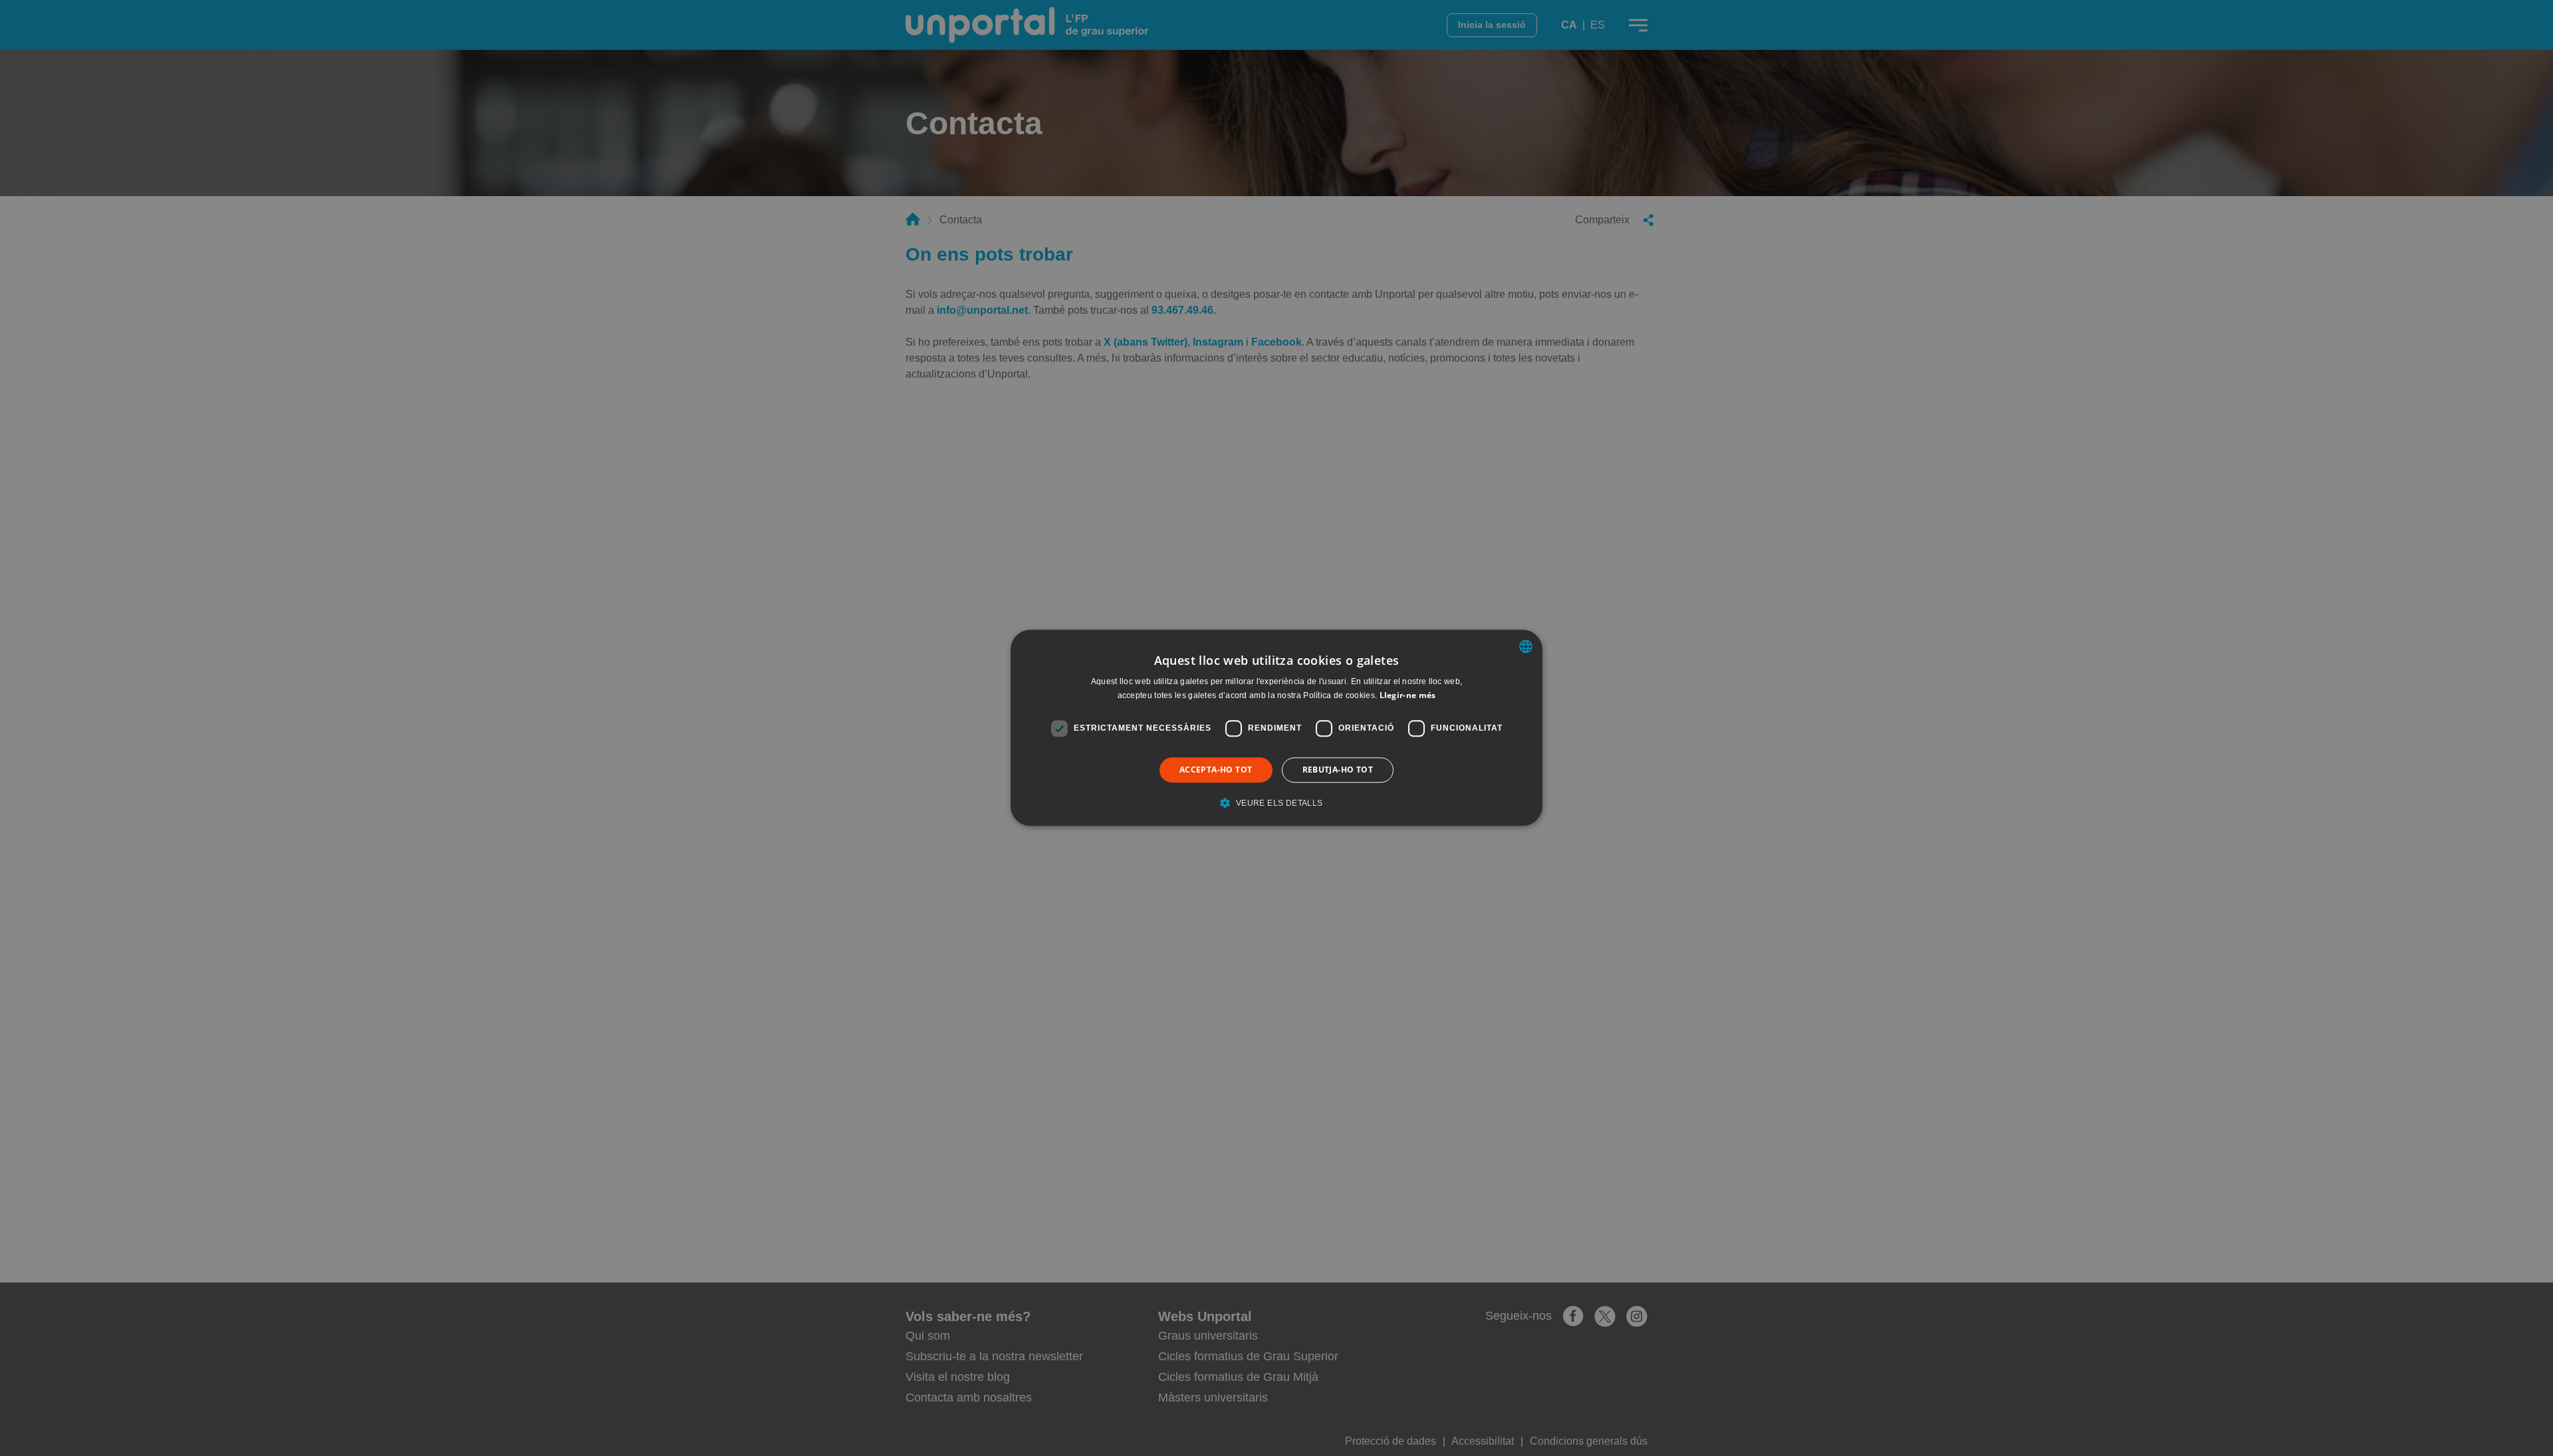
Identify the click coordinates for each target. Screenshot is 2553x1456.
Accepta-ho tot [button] (1216, 770)
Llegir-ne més (1408, 696)
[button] (1276, 803)
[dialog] (1276, 728)
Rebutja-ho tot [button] (1338, 770)
